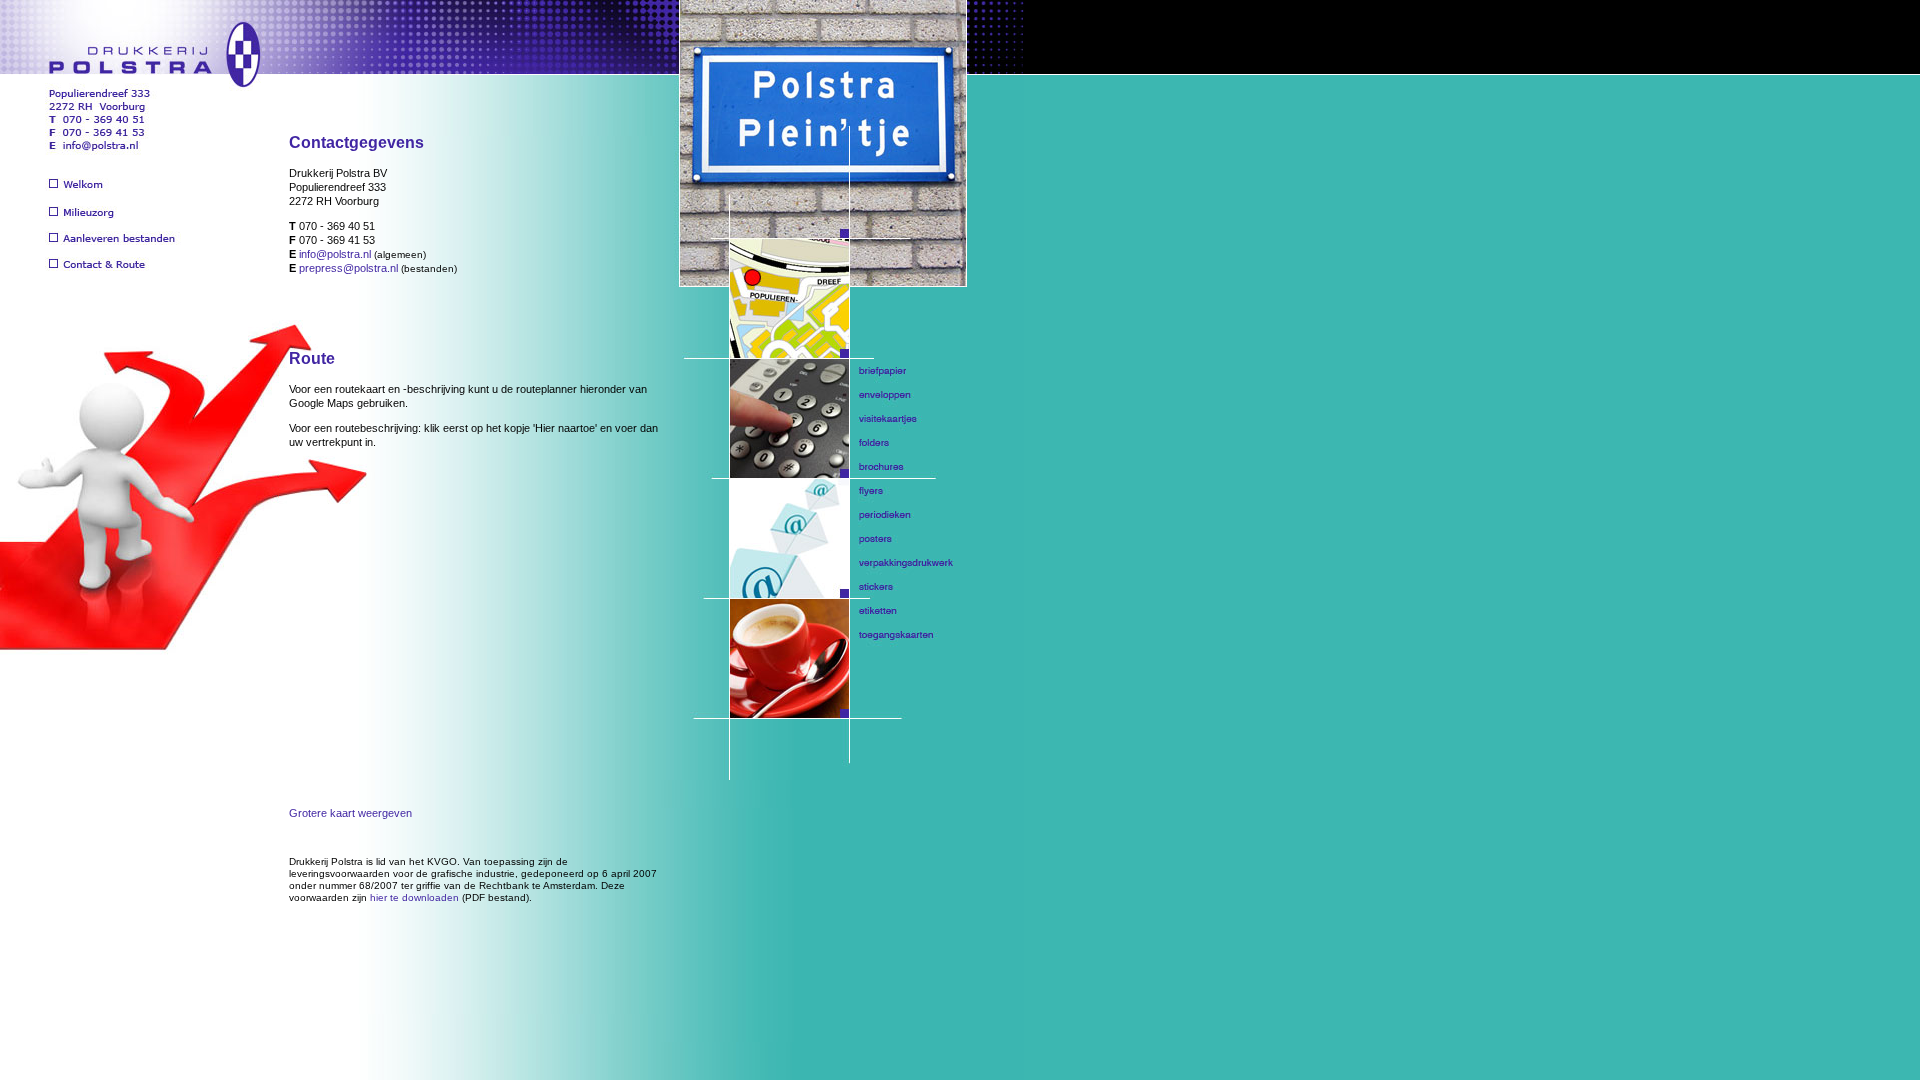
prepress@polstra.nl (348, 268)
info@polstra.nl (335, 254)
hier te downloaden (414, 897)
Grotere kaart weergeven (350, 813)
